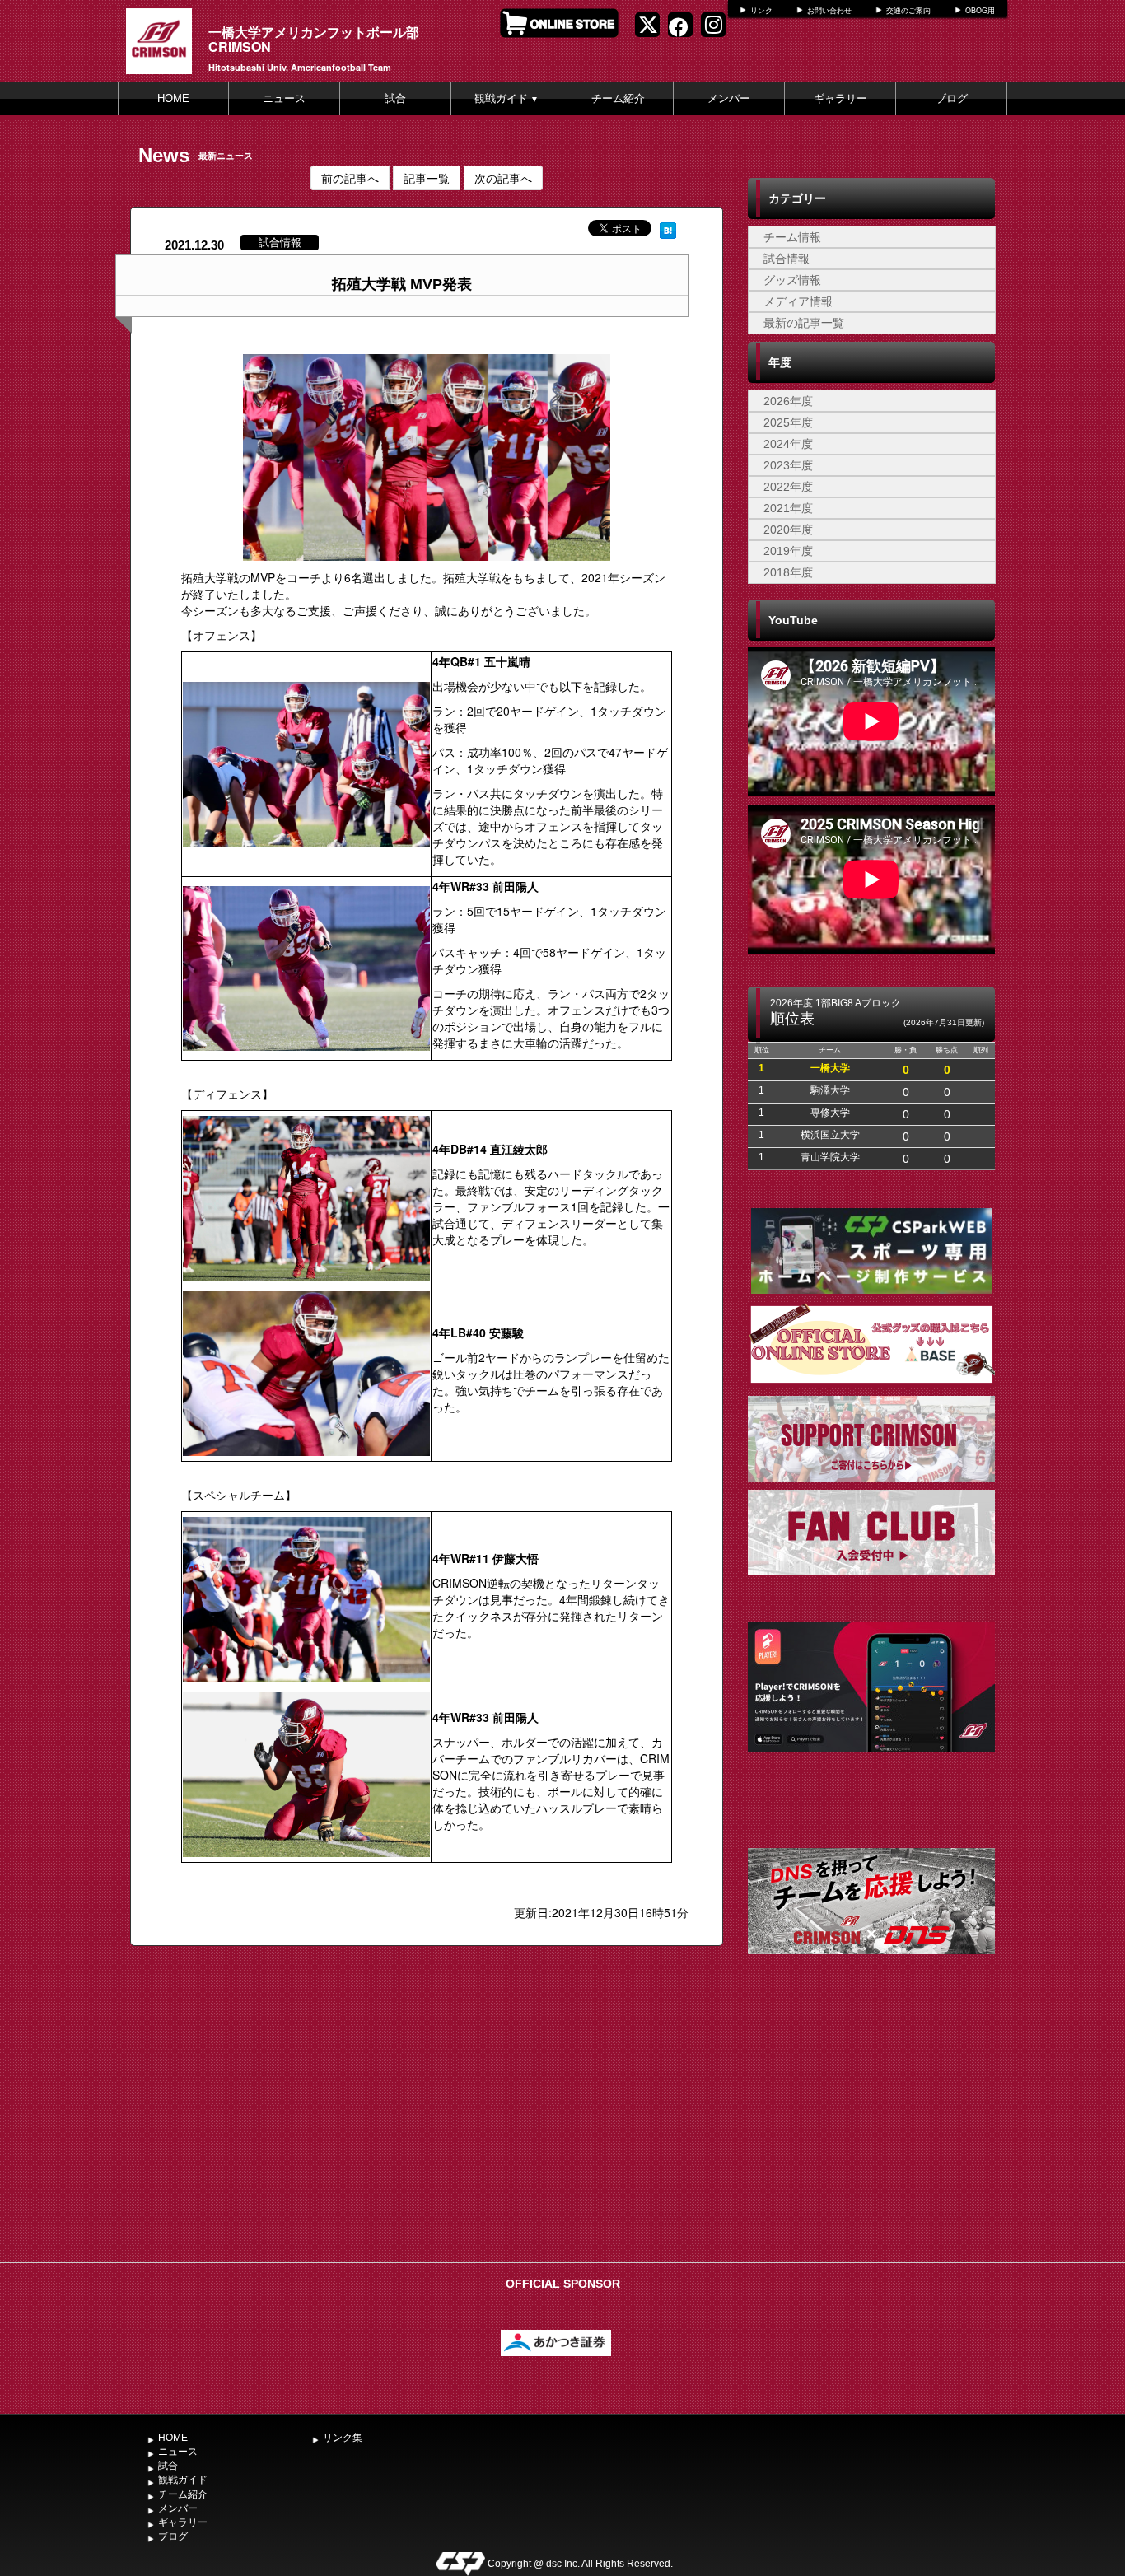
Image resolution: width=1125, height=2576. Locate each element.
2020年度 (788, 530)
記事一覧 (427, 178)
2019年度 (788, 551)
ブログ (952, 98)
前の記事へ (350, 178)
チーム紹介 (618, 98)
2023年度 (788, 465)
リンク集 (343, 2438)
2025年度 (788, 422)
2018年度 (788, 572)
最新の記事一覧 (804, 323)
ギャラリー (840, 98)
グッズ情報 (792, 280)
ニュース (284, 98)
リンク (761, 11)
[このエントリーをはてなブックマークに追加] (668, 228)
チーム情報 (792, 237)
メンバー (729, 98)
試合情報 (787, 259)
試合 (395, 98)
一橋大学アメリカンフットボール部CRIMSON (314, 39)
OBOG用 (980, 11)
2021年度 (788, 508)
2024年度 (788, 444)
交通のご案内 (908, 11)
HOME (173, 98)
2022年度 (788, 487)
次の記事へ (503, 178)
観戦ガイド (506, 98)
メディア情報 (798, 301)
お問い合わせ (829, 11)
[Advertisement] (871, 2131)
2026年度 (788, 401)
